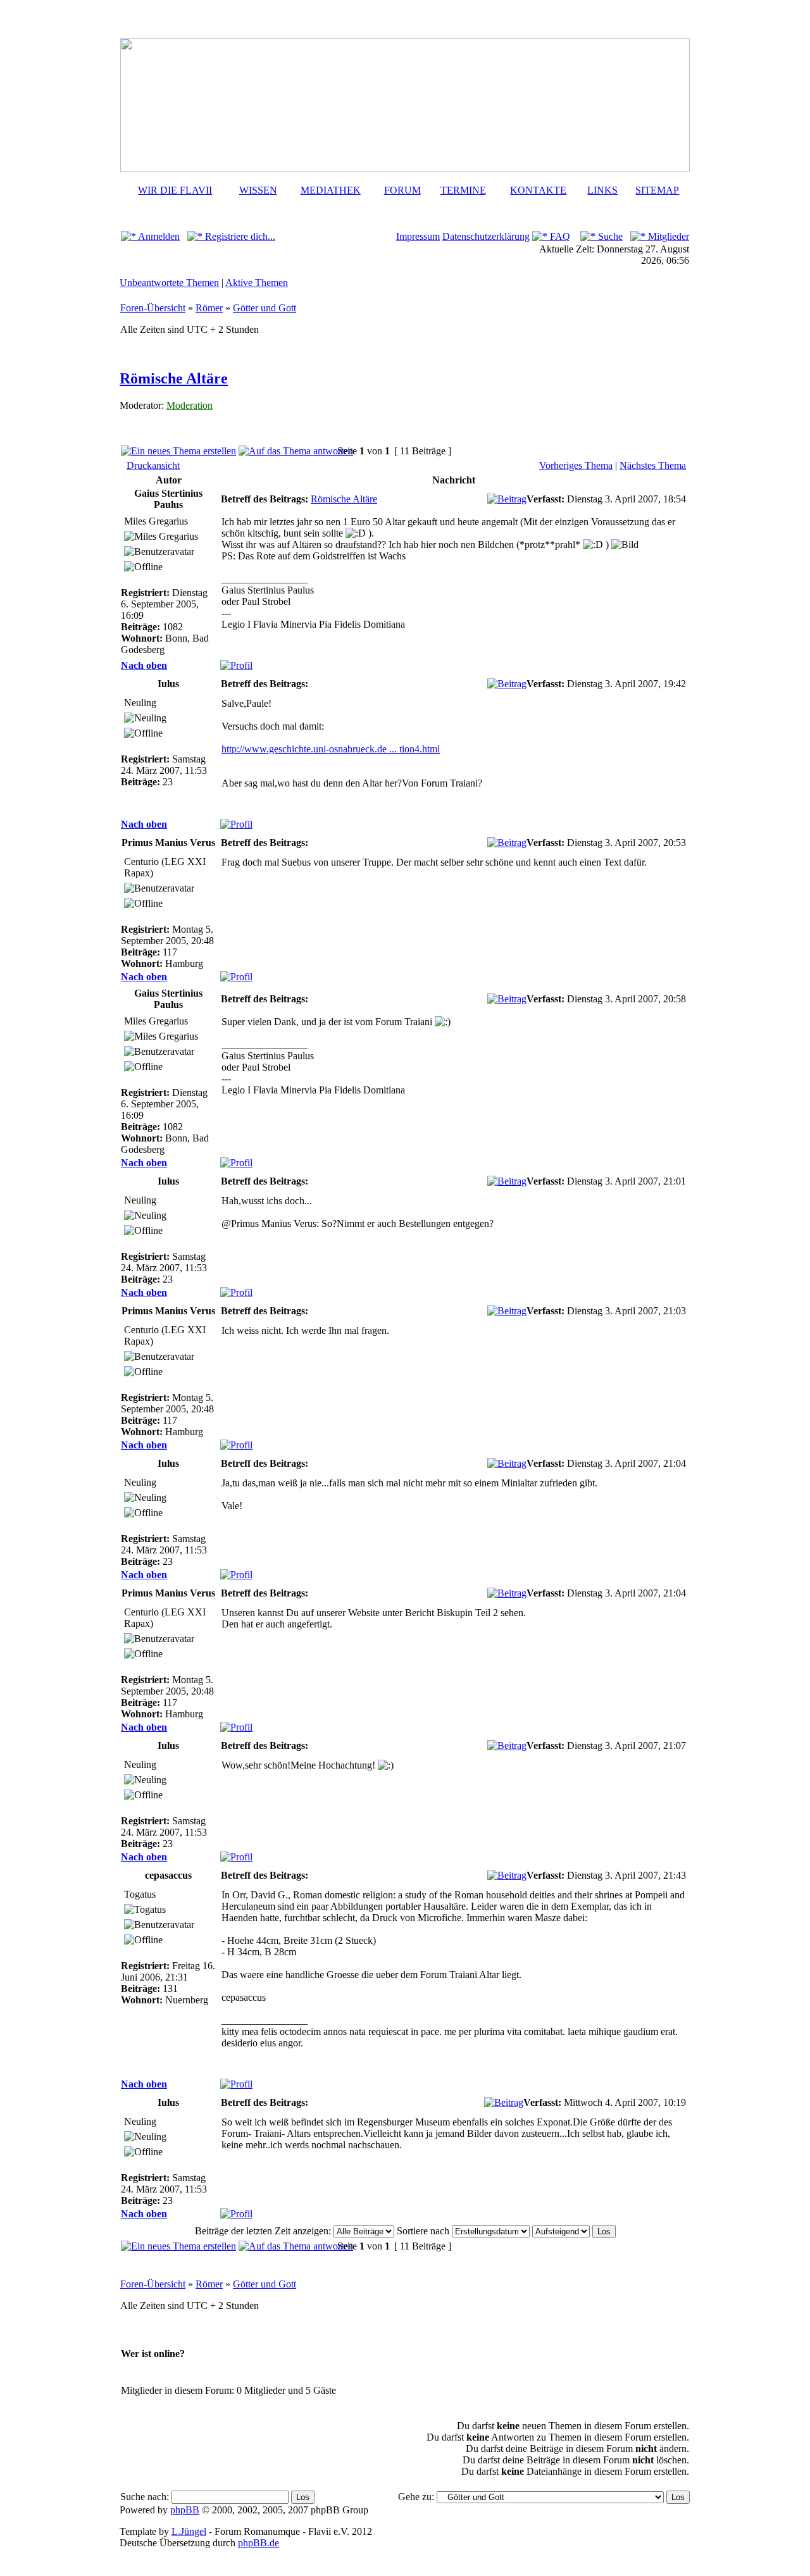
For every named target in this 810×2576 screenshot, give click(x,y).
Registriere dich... (239, 236)
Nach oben (144, 665)
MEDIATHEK (331, 190)
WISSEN (258, 190)
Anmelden (158, 236)
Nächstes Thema (653, 465)
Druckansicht (153, 465)
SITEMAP (657, 190)
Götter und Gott (265, 308)
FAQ (559, 236)
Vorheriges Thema (576, 465)
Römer (209, 308)
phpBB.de (259, 2543)
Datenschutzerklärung (486, 236)
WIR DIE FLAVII (175, 190)
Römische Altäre (174, 378)
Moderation (190, 405)
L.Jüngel (189, 2531)
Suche (609, 236)
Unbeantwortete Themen (169, 283)
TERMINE (463, 190)
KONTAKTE (538, 190)
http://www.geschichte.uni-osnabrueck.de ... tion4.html (331, 749)
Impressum (418, 236)
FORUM (402, 190)
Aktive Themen (257, 283)
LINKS (602, 190)
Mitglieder (667, 236)
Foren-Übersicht (153, 308)
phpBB (185, 2510)
